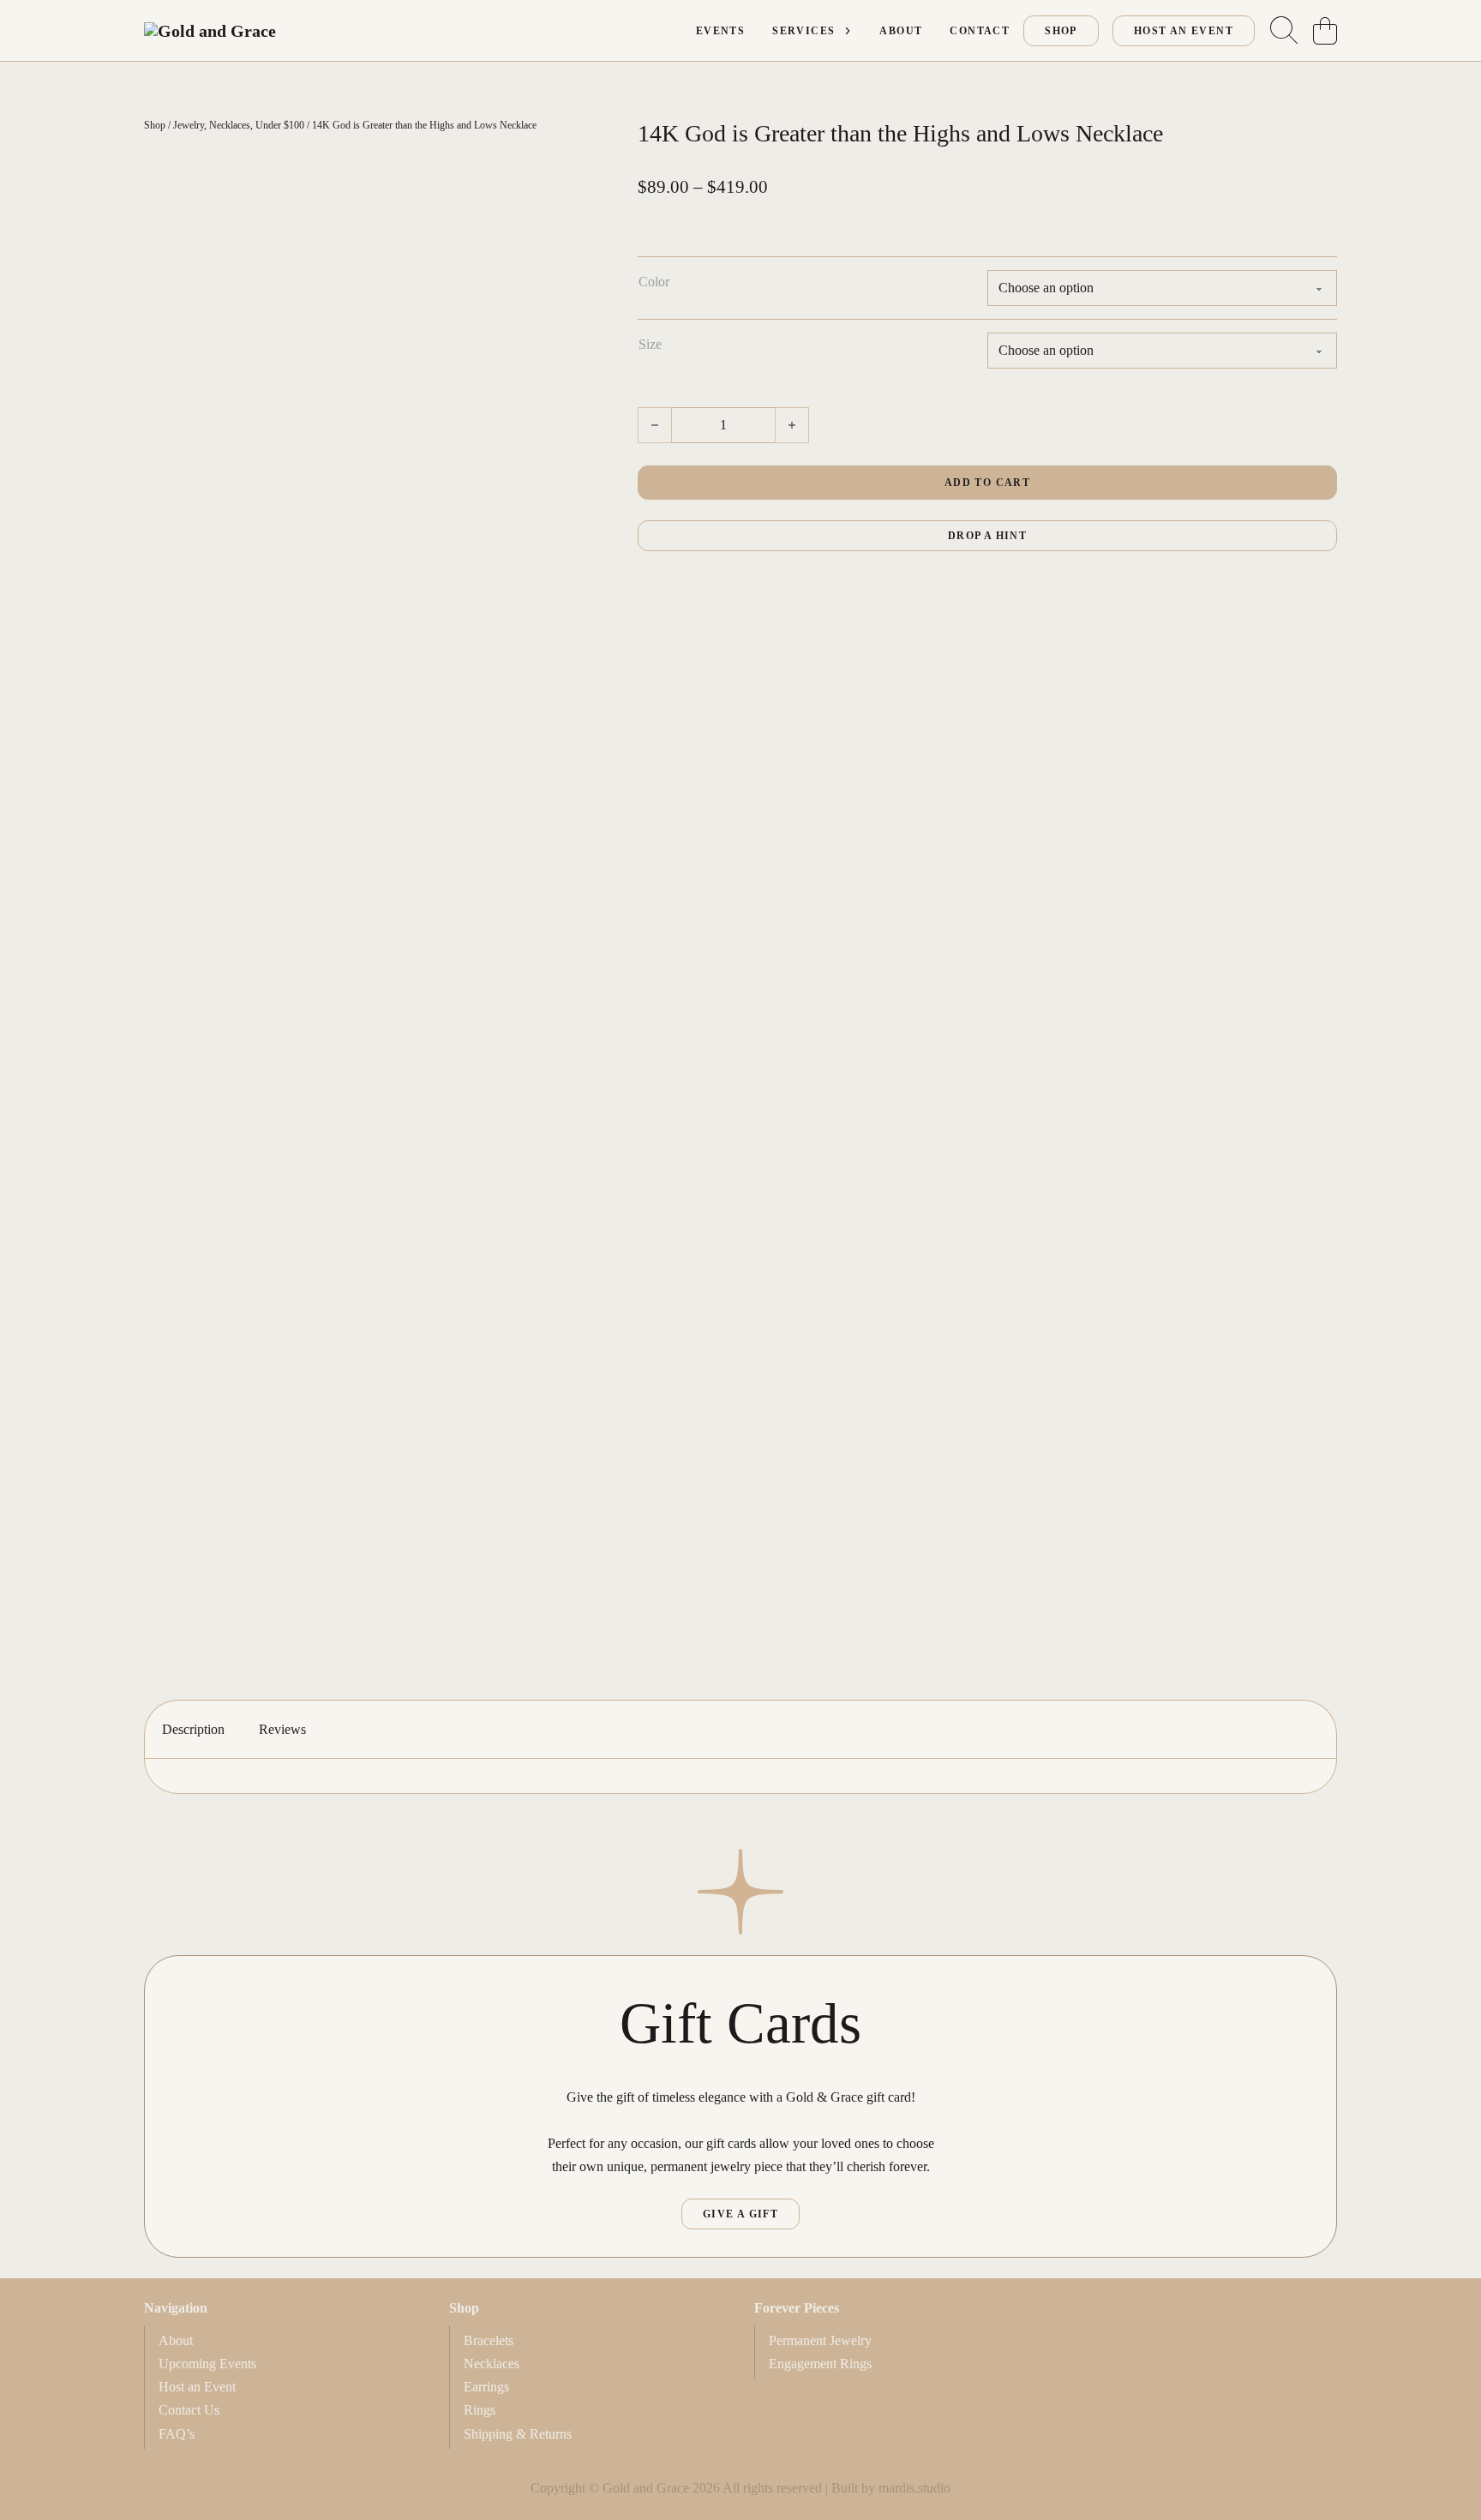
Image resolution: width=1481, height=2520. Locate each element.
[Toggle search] (1284, 31)
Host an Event (197, 2387)
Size (650, 344)
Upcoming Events (207, 2364)
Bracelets (489, 2340)
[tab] (193, 1729)
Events (720, 31)
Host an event (1184, 31)
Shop (1061, 31)
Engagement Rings (820, 2364)
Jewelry (189, 125)
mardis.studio (914, 2488)
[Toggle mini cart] (1325, 31)
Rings (480, 2410)
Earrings (486, 2387)
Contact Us (189, 2410)
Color (654, 282)
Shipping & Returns (518, 2434)
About (901, 31)
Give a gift (740, 2214)
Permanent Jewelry (820, 2340)
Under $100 (280, 125)
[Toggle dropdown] (848, 31)
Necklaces (230, 125)
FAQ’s (177, 2434)
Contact (980, 31)
